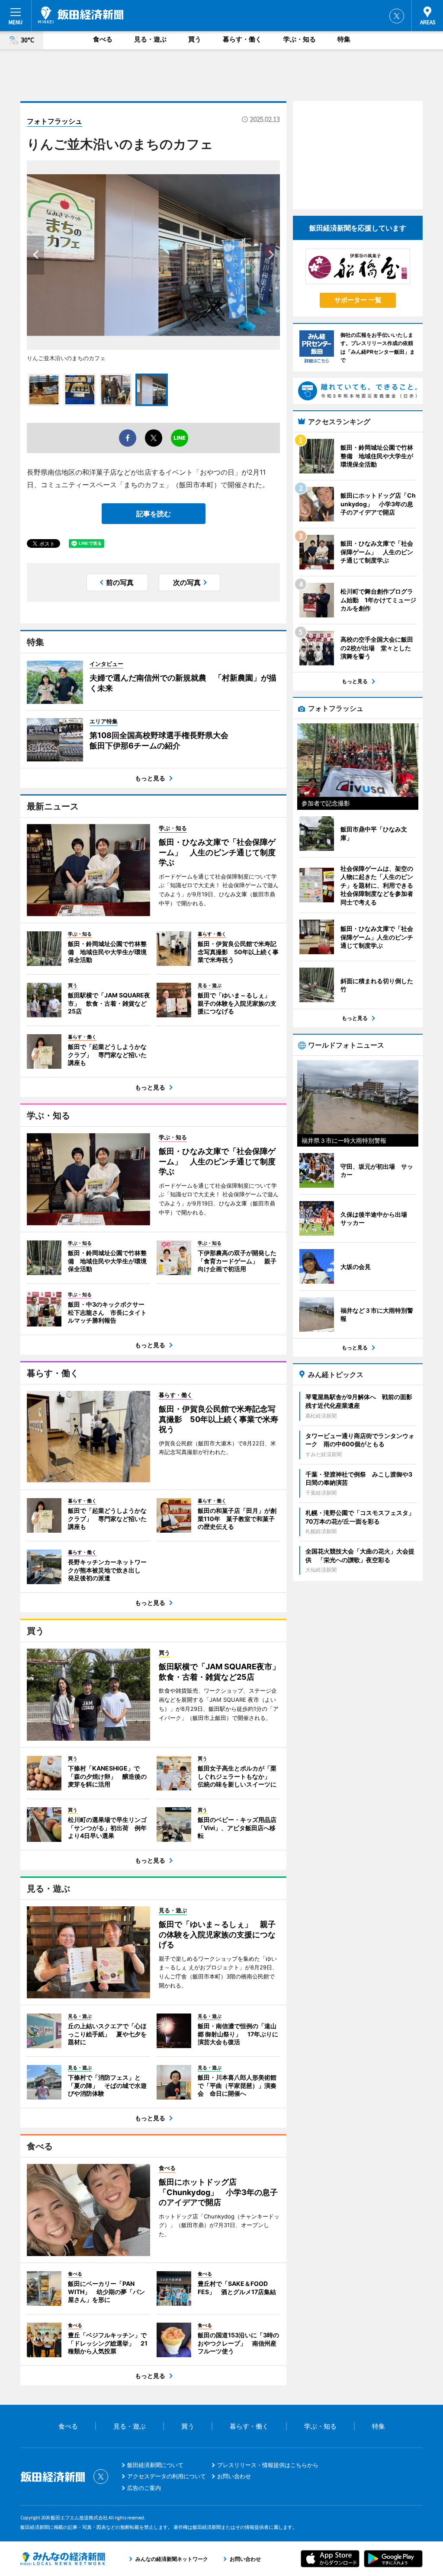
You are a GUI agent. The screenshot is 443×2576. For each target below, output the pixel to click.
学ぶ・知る (300, 39)
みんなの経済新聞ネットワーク (63, 2559)
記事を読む (154, 514)
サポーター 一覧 (358, 300)
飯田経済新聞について (155, 2465)
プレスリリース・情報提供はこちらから (268, 2465)
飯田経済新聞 (81, 15)
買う (195, 39)
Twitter (397, 16)
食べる (103, 39)
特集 (344, 39)
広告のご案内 (144, 2488)
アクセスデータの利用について (167, 2476)
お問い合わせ (234, 2476)
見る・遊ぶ (150, 39)
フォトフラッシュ (55, 121)
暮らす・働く (242, 39)
